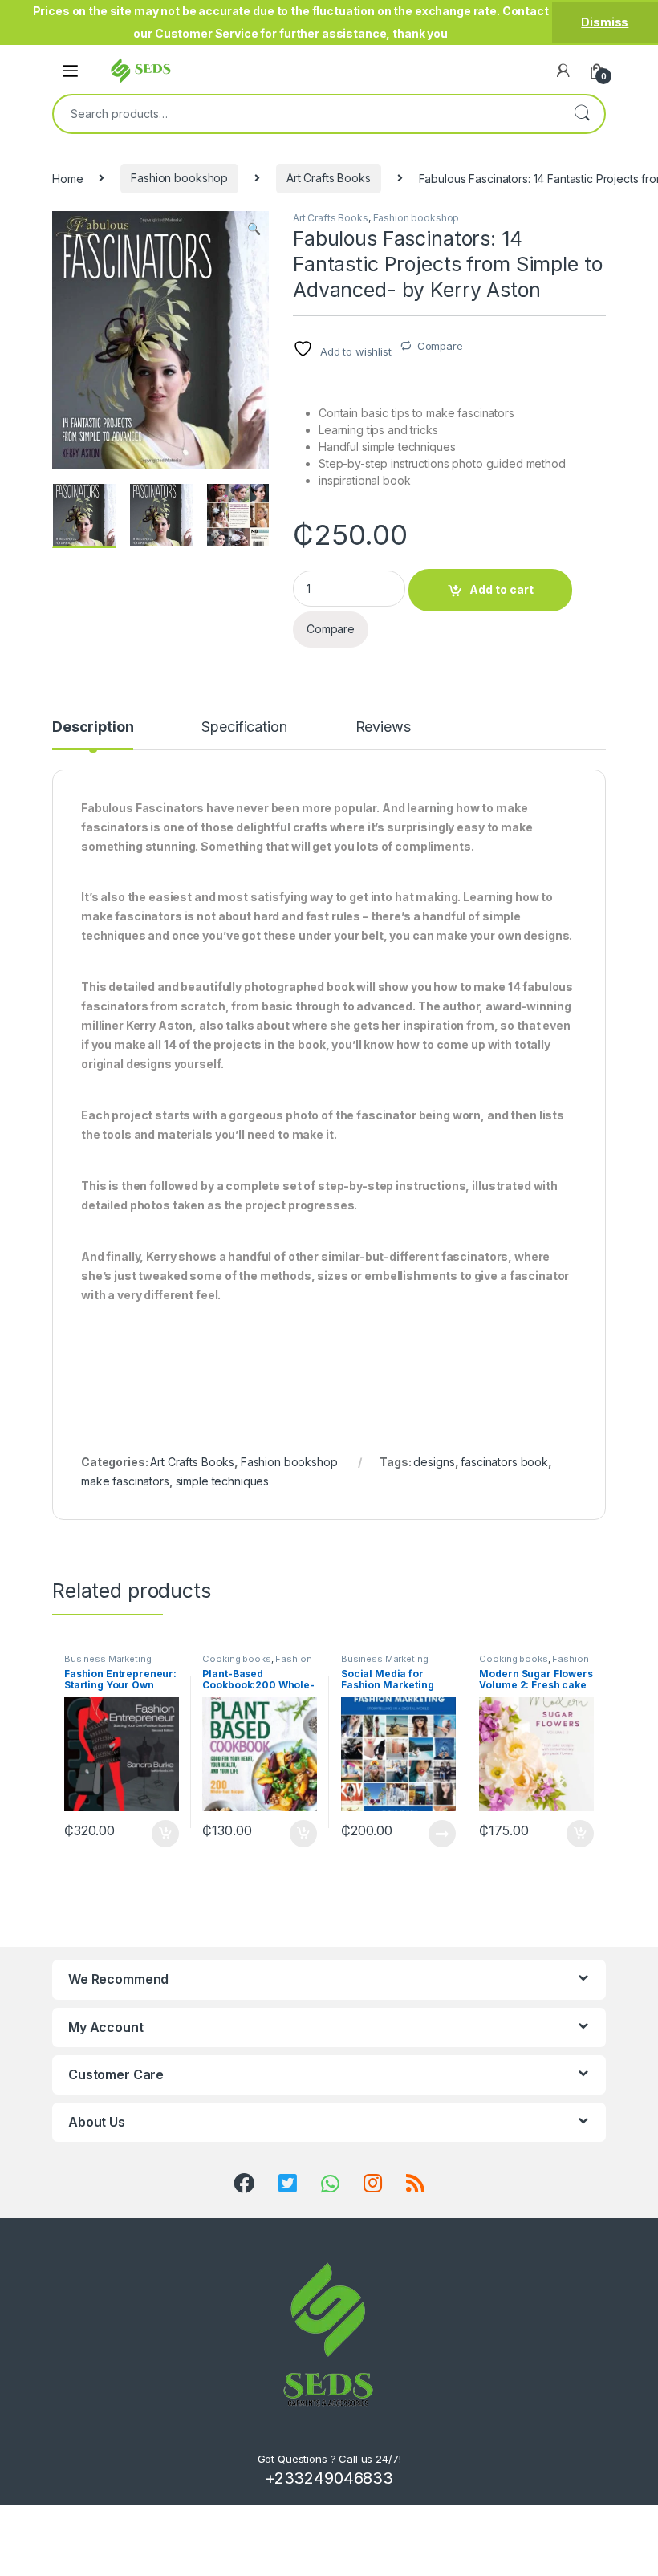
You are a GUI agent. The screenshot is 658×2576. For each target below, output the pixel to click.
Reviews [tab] (383, 727)
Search (582, 114)
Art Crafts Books (329, 178)
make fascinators (125, 1481)
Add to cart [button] (165, 1834)
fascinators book (504, 1462)
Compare (440, 346)
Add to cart (502, 589)
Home (67, 178)
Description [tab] (93, 727)
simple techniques (223, 1481)
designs (434, 1462)
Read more (441, 1834)
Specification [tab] (244, 727)
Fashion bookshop (179, 178)
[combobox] (307, 114)
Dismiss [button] (605, 22)
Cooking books (236, 1659)
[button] (254, 229)
